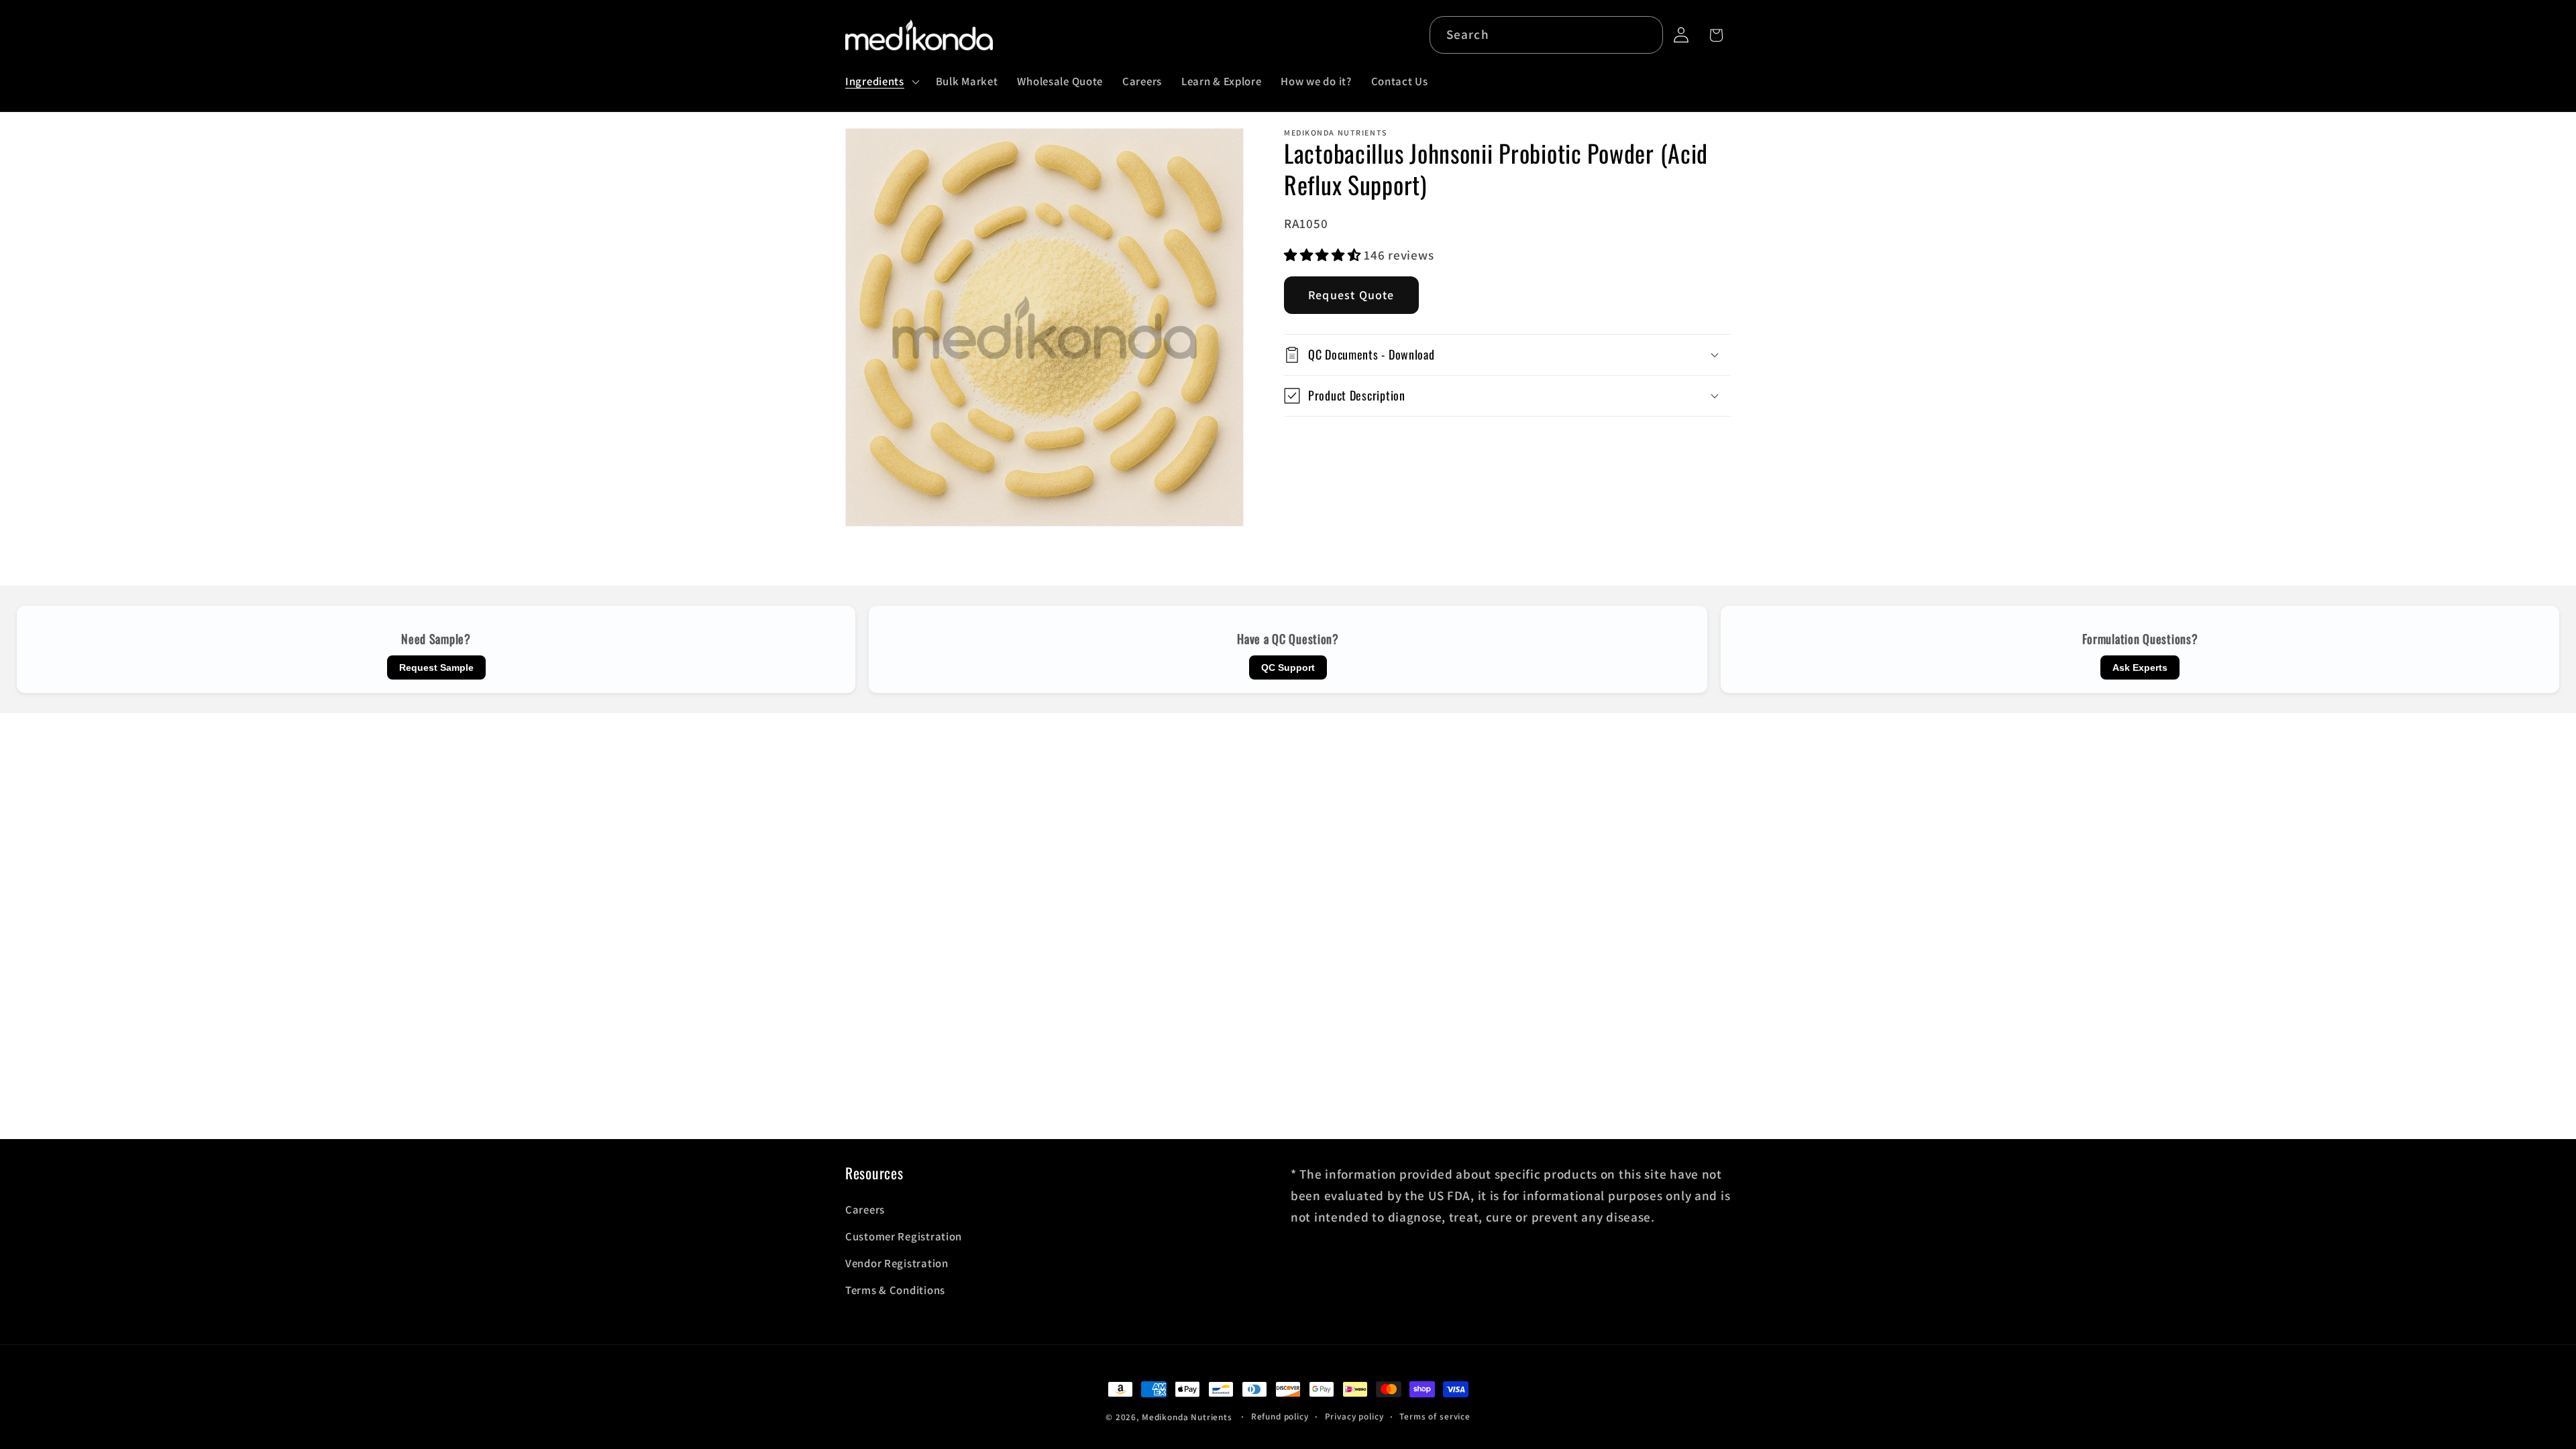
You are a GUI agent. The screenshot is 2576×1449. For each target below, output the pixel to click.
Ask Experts (2140, 667)
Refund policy (1280, 1416)
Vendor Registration (897, 1263)
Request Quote (1351, 295)
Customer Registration (904, 1236)
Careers (865, 1210)
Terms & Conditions (895, 1290)
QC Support (1288, 667)
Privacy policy (1354, 1416)
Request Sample (436, 667)
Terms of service (1435, 1416)
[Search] (1645, 35)
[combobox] (1547, 35)
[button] (881, 81)
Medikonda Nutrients (1187, 1417)
